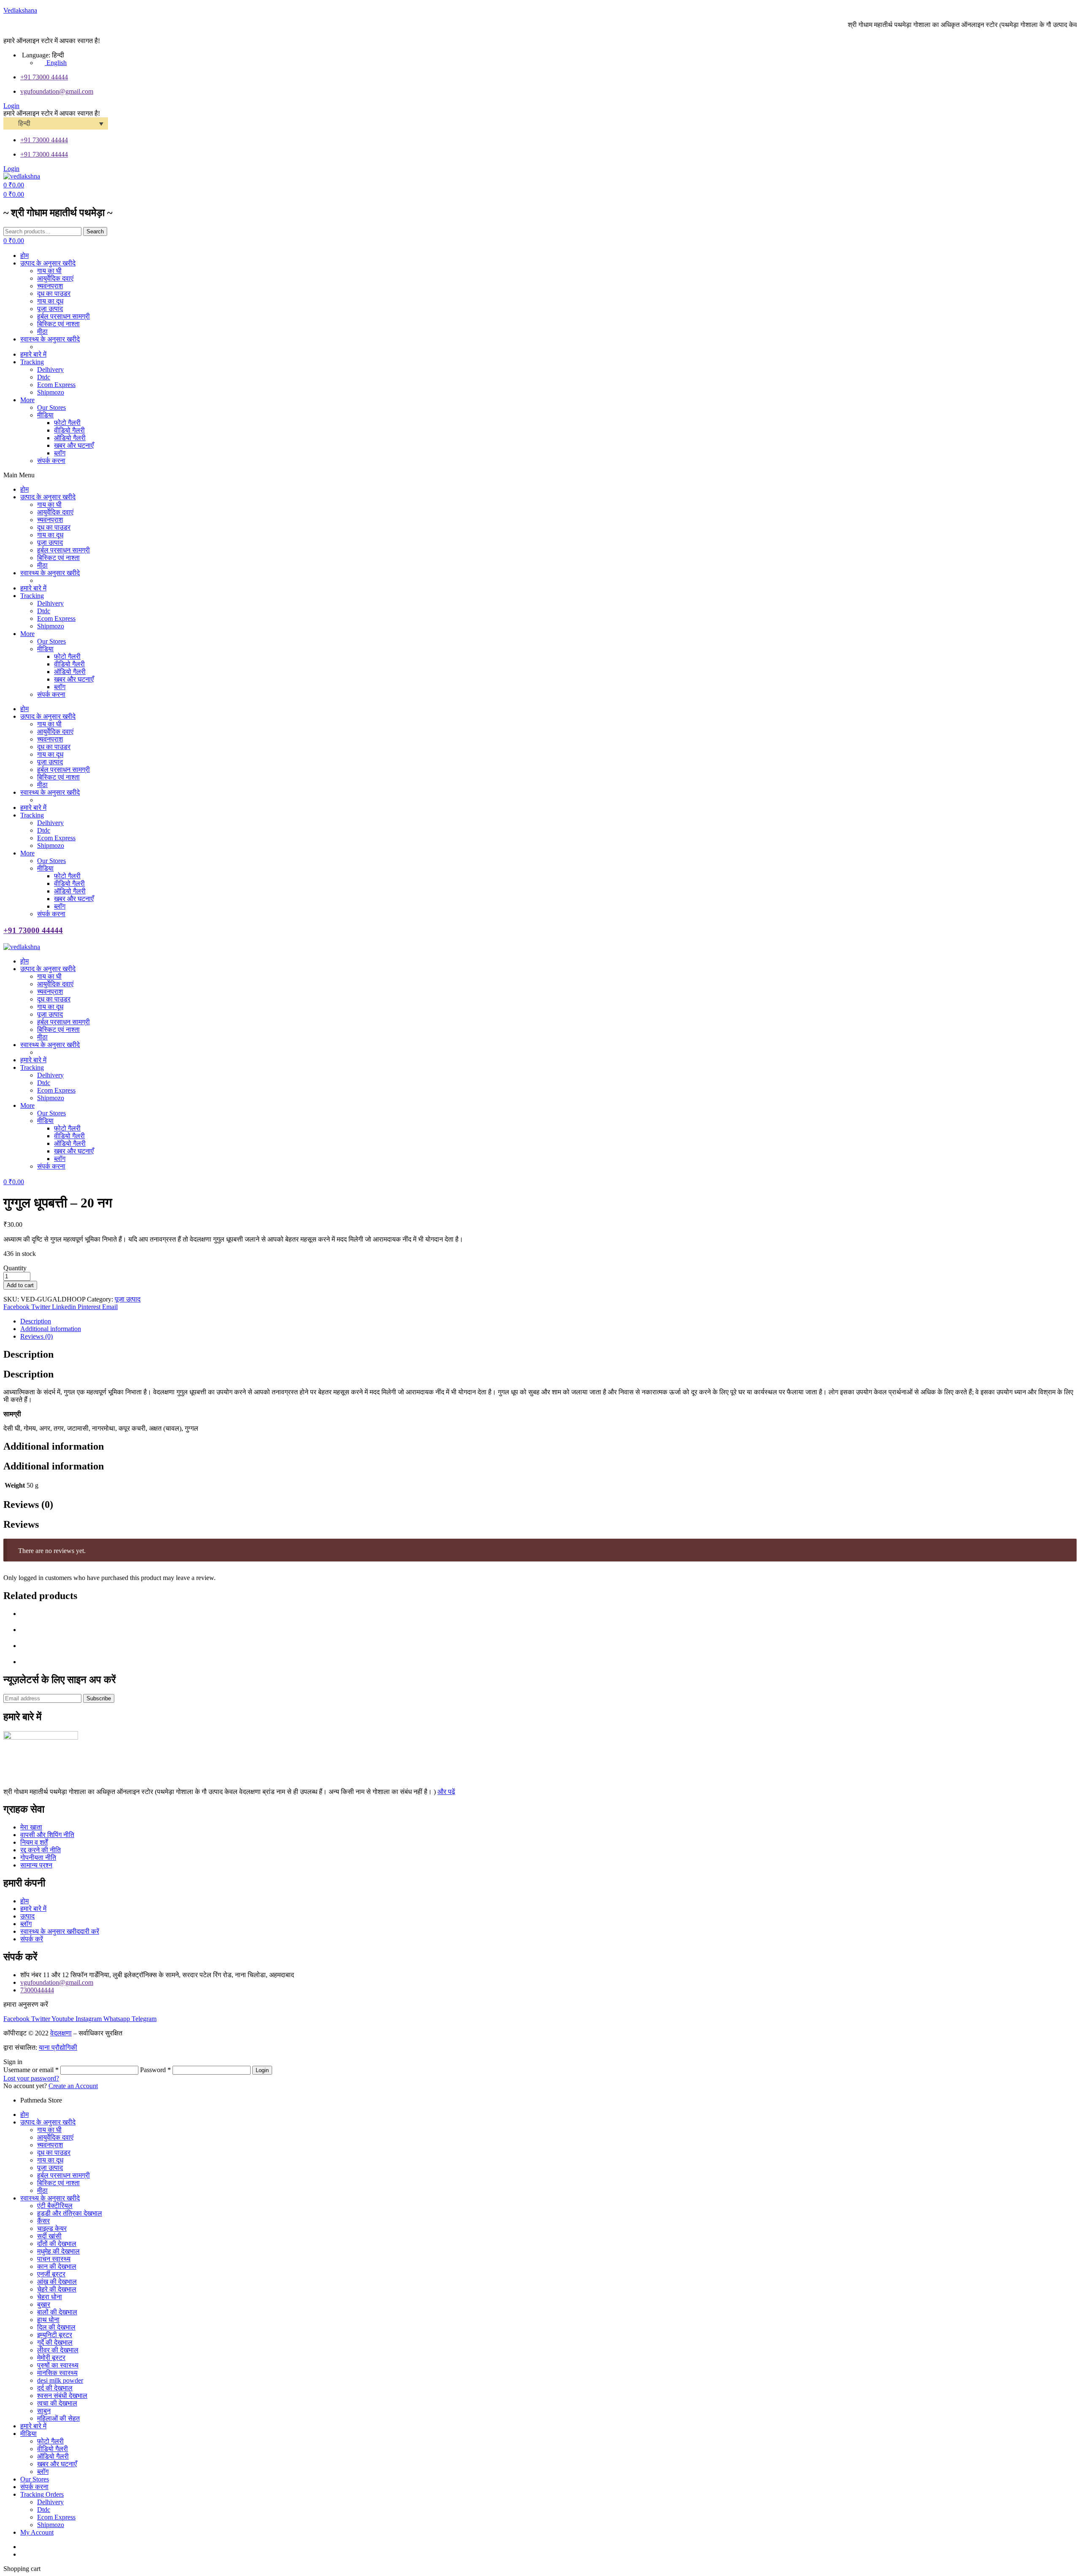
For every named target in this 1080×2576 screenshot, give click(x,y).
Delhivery (50, 2502)
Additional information (51, 1329)
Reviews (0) (36, 1336)
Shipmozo (51, 2525)
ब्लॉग (43, 2472)
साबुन (44, 2411)
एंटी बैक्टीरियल (55, 2206)
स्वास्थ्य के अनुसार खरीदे (50, 2198)
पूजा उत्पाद (128, 1299)
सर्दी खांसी (49, 2236)
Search (95, 231)
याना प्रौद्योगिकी (58, 2047)
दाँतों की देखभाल (57, 2244)
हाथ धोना (48, 2320)
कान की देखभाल (57, 2266)
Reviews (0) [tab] (28, 1504)
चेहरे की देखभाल (57, 2289)
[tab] (548, 1321)
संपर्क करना (34, 2487)
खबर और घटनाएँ (57, 2464)
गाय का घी (49, 2130)
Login (262, 2070)
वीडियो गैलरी (53, 2449)
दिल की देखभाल (56, 2327)
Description (36, 1321)
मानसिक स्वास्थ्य (57, 2373)
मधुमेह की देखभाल (58, 2251)
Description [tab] (28, 1354)
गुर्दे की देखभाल (55, 2342)
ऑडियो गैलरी (53, 2456)
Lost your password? (31, 2078)
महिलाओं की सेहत (58, 2418)
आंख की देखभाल (57, 2282)
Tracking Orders (42, 2494)
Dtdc (44, 2510)
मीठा (42, 2190)
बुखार (44, 2304)
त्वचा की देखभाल (57, 2403)
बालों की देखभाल (57, 2312)
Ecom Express (56, 2517)
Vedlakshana (20, 10)
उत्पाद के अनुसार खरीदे (48, 2122)
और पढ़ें (446, 1792)
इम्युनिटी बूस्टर (55, 2335)
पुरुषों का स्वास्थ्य (58, 2365)
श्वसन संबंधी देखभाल (62, 2396)
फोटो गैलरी (50, 2441)
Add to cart (20, 1285)
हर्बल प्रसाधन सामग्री (63, 2175)
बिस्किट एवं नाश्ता (58, 2183)
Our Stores (35, 2479)
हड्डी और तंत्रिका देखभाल (70, 2213)
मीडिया (28, 2434)
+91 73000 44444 (33, 930)
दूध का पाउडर (54, 2153)
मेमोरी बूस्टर (51, 2358)
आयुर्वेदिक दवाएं (55, 2137)
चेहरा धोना (50, 2297)
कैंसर (43, 2221)
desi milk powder (60, 2380)
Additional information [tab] (54, 1446)
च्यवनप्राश (50, 2145)
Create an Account (73, 2086)
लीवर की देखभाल (58, 2350)
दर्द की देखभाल (55, 2388)
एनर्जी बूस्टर (51, 2274)
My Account (37, 2532)
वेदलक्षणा (61, 2033)
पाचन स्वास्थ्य (54, 2259)
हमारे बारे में (33, 2426)
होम (24, 2115)
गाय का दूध (50, 2160)
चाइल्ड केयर (52, 2228)
